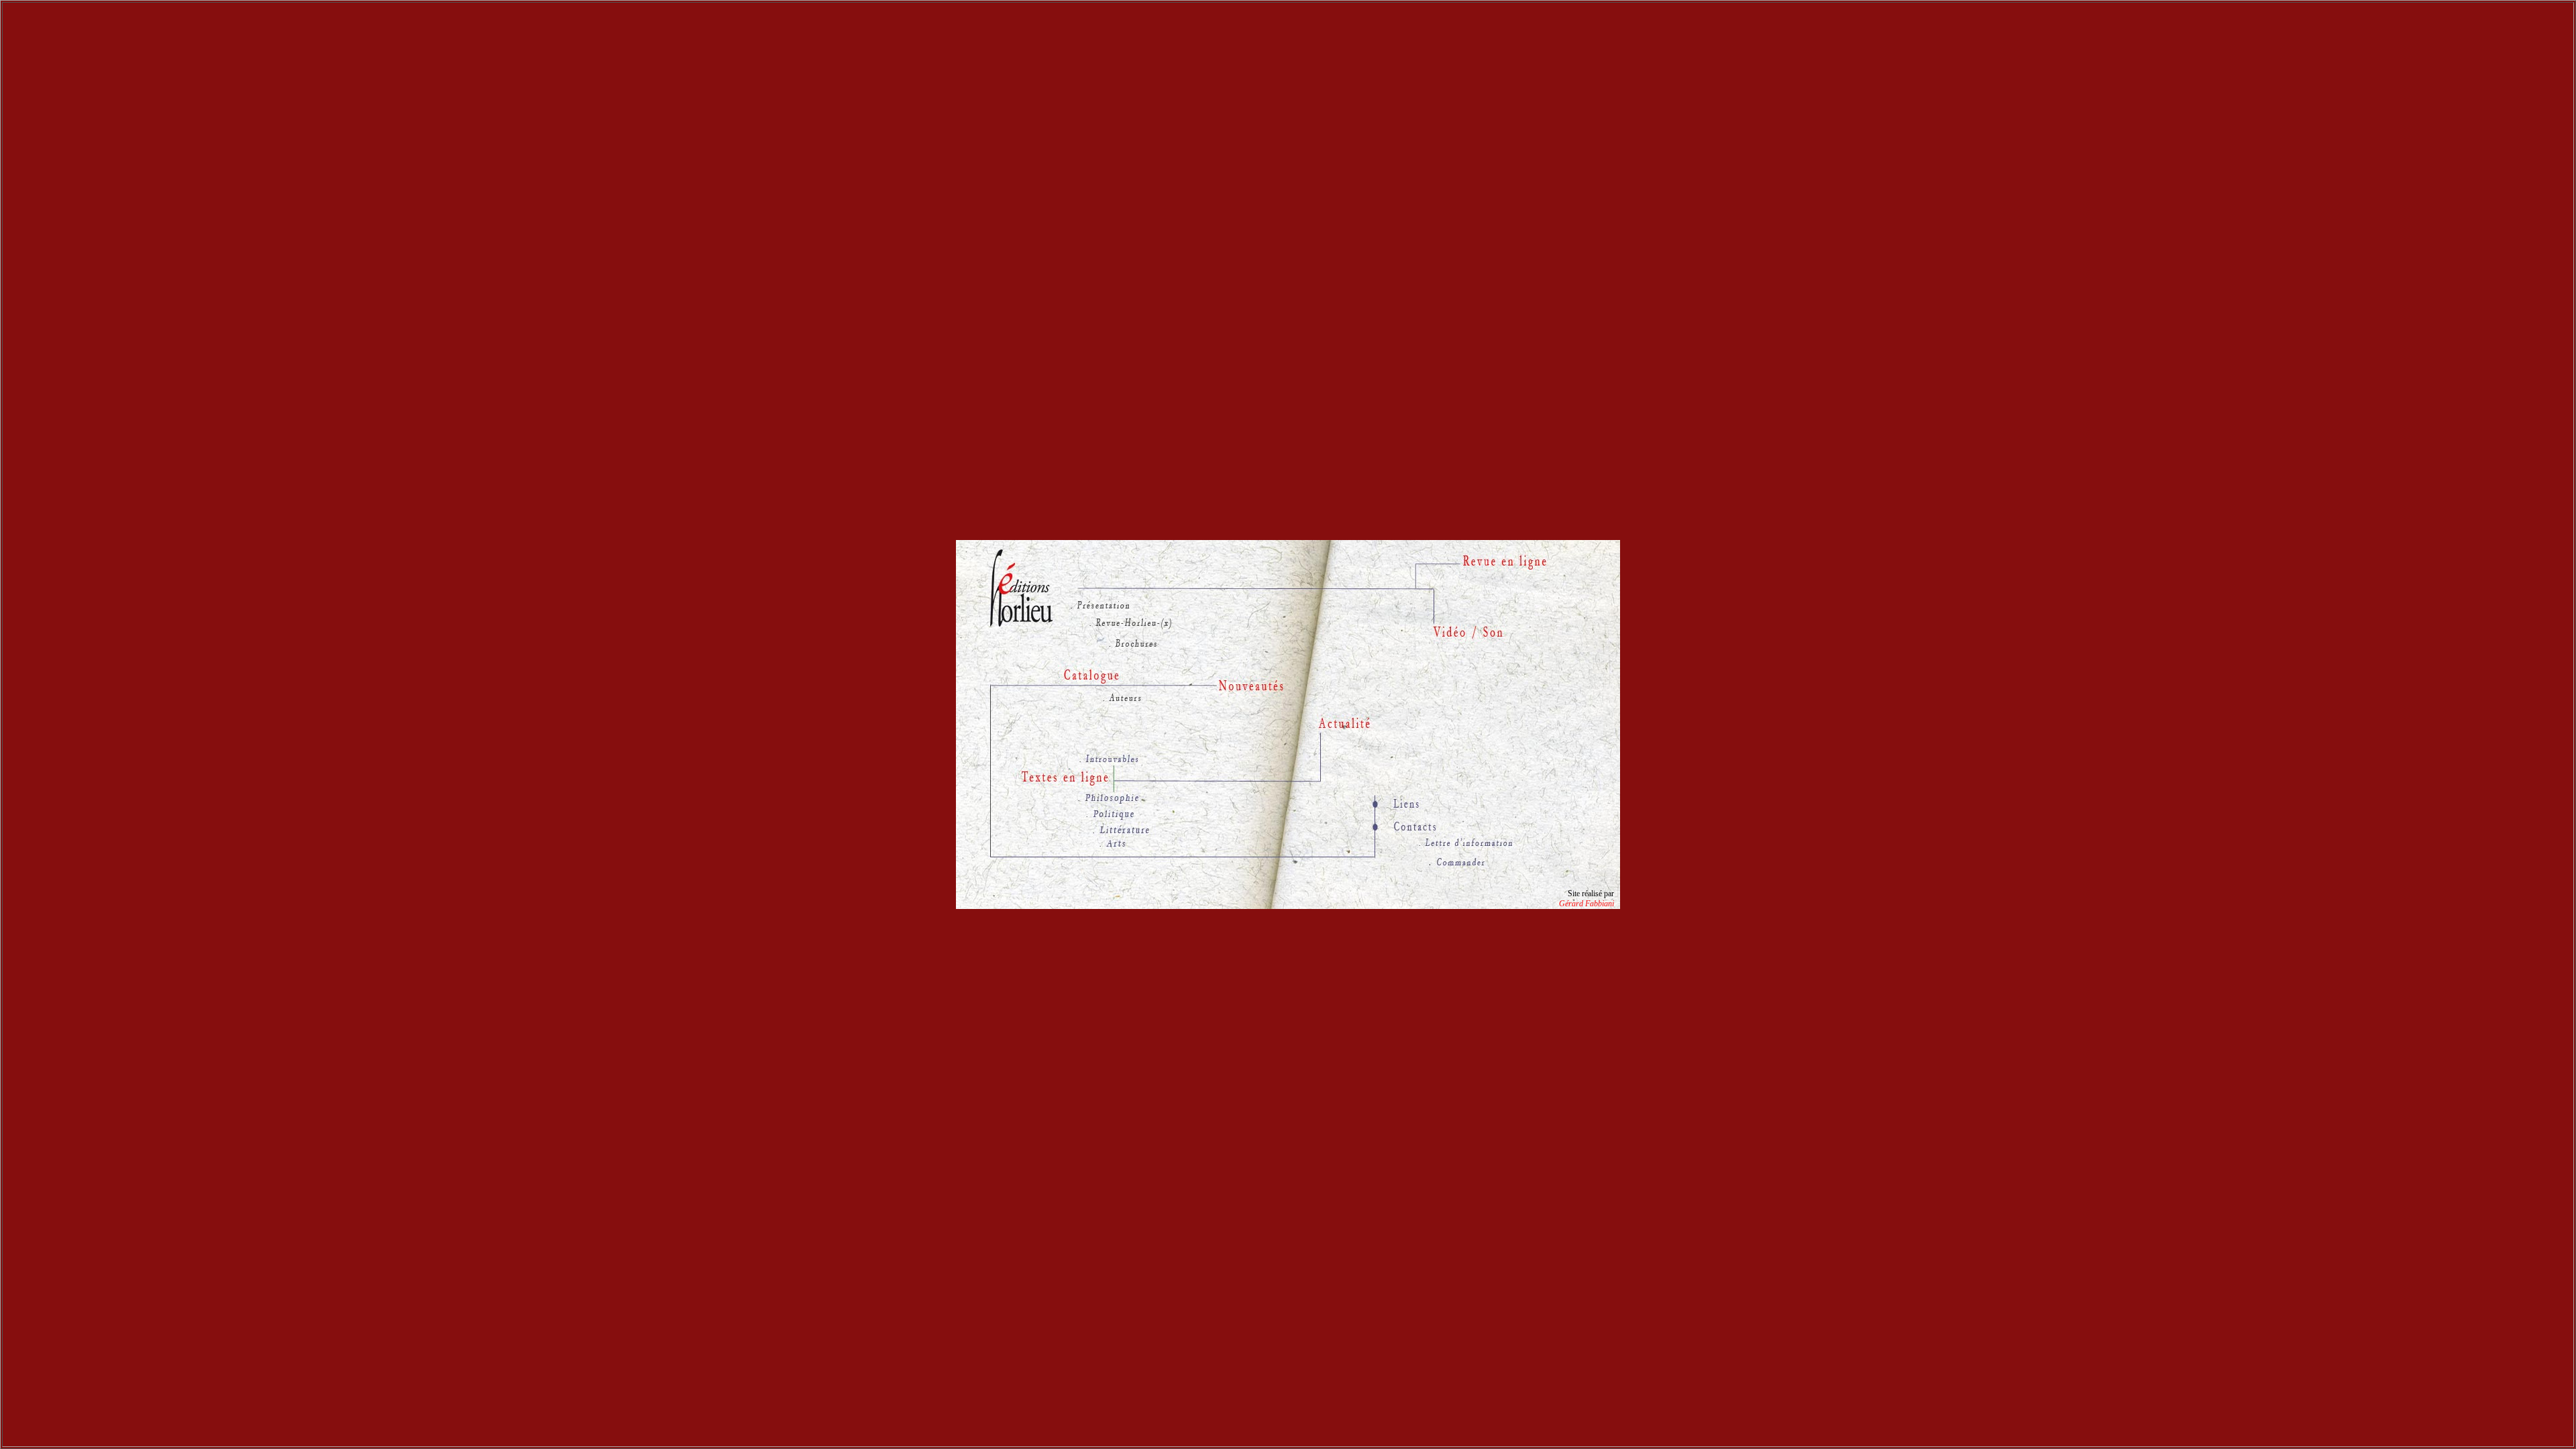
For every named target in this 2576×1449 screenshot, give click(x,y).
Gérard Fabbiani (1587, 904)
